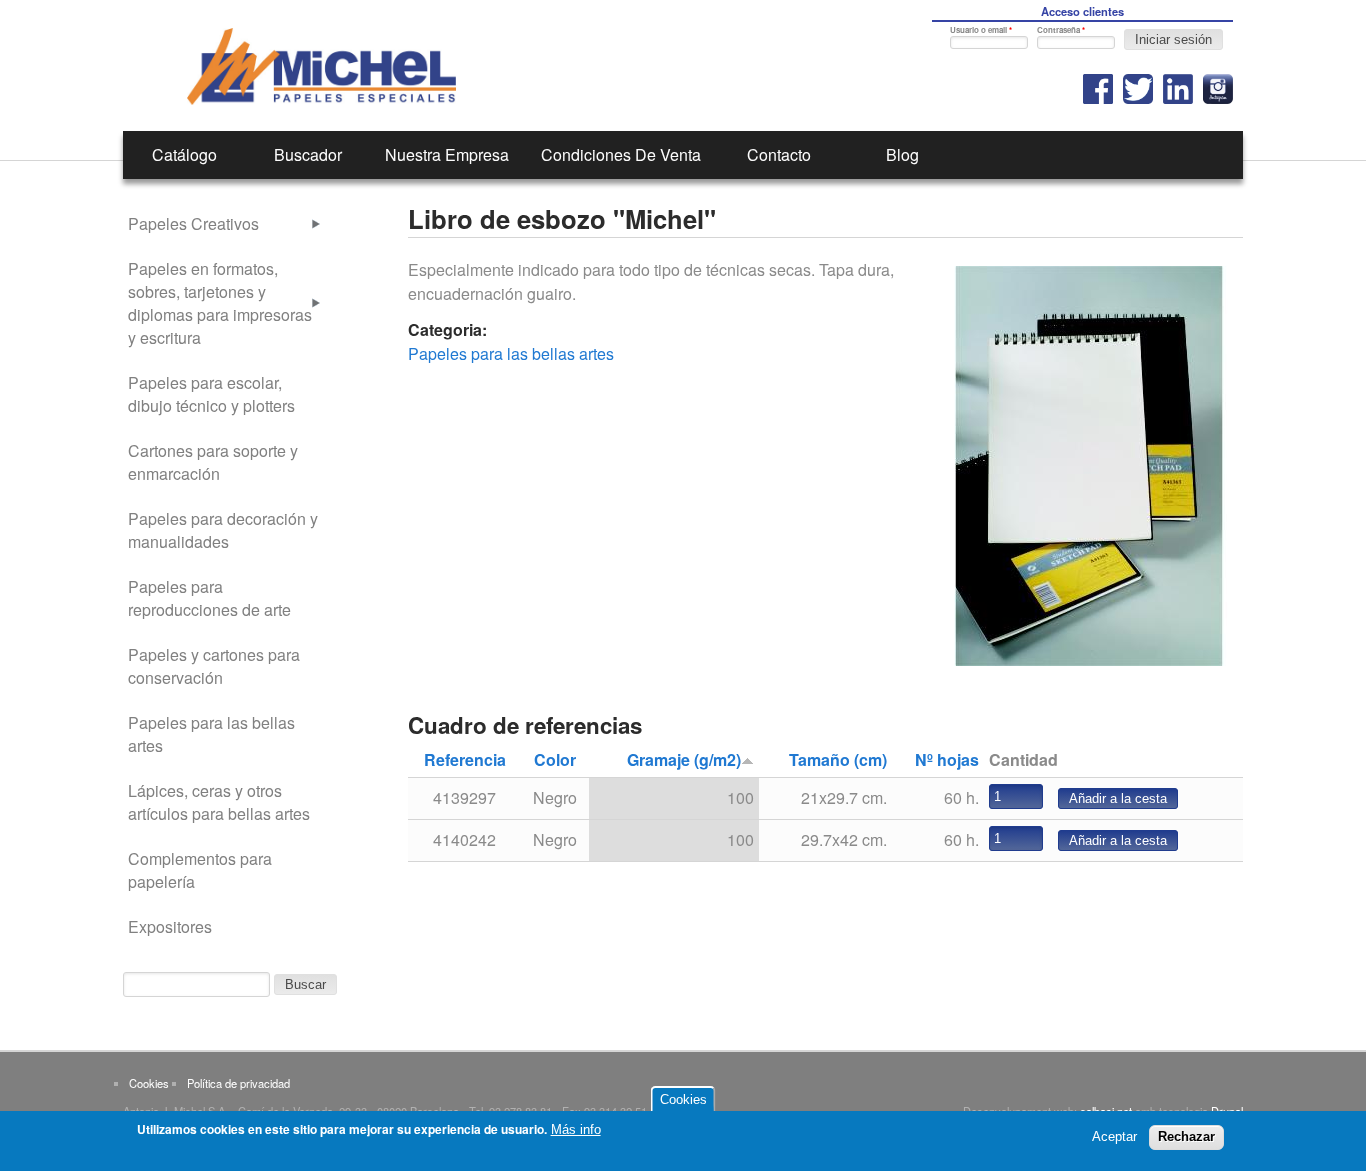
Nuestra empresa (447, 154)
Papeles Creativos (193, 223)
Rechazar (1186, 1136)
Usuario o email (981, 29)
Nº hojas (947, 759)
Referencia (465, 759)
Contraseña (1061, 29)
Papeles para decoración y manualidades (223, 530)
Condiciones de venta (621, 154)
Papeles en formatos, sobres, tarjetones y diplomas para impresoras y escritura (220, 303)
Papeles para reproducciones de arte (209, 598)
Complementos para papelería (200, 870)
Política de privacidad (238, 1083)
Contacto (779, 154)
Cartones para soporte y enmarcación (213, 462)
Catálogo (184, 154)
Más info (576, 1129)
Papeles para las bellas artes (511, 353)
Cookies (149, 1083)
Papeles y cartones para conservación (214, 666)
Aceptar (1114, 1136)
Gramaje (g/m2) (684, 759)
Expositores (170, 926)
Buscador (308, 154)
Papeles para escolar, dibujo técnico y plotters (211, 394)
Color (555, 759)
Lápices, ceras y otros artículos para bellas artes (219, 802)
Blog (902, 154)
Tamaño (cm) (838, 759)
